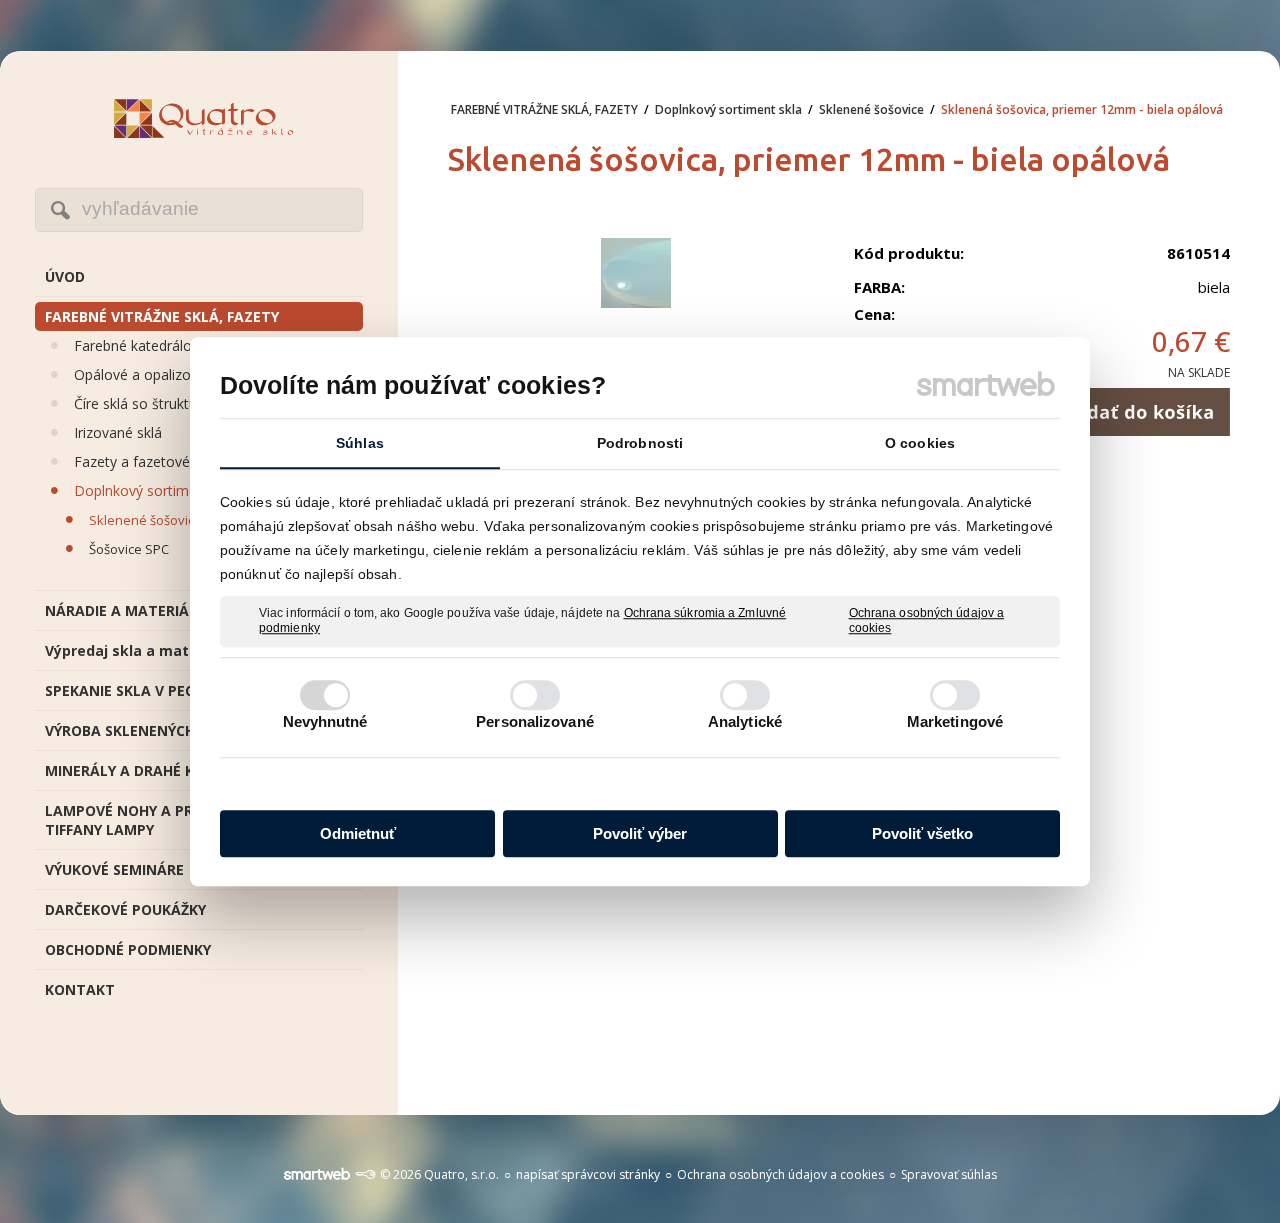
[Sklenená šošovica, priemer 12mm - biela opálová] (636, 274)
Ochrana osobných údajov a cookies (927, 621)
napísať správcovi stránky (588, 1174)
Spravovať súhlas (949, 1174)
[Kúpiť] (1137, 412)
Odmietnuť (358, 833)
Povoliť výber (640, 833)
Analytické (745, 721)
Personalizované (535, 721)
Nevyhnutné (325, 721)
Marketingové (955, 721)
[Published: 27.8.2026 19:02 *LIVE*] (365, 1174)
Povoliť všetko (922, 833)
